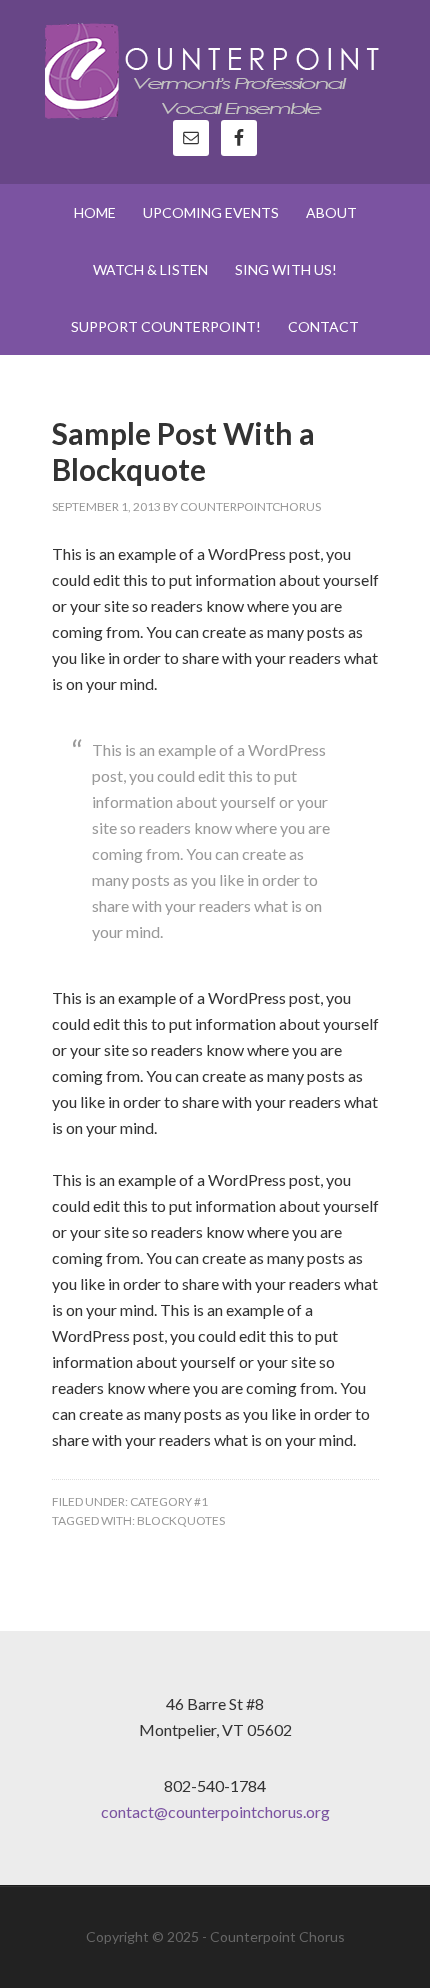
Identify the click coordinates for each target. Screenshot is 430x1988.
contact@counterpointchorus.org (215, 1811)
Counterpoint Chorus (215, 70)
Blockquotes (181, 1520)
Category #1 (169, 1501)
